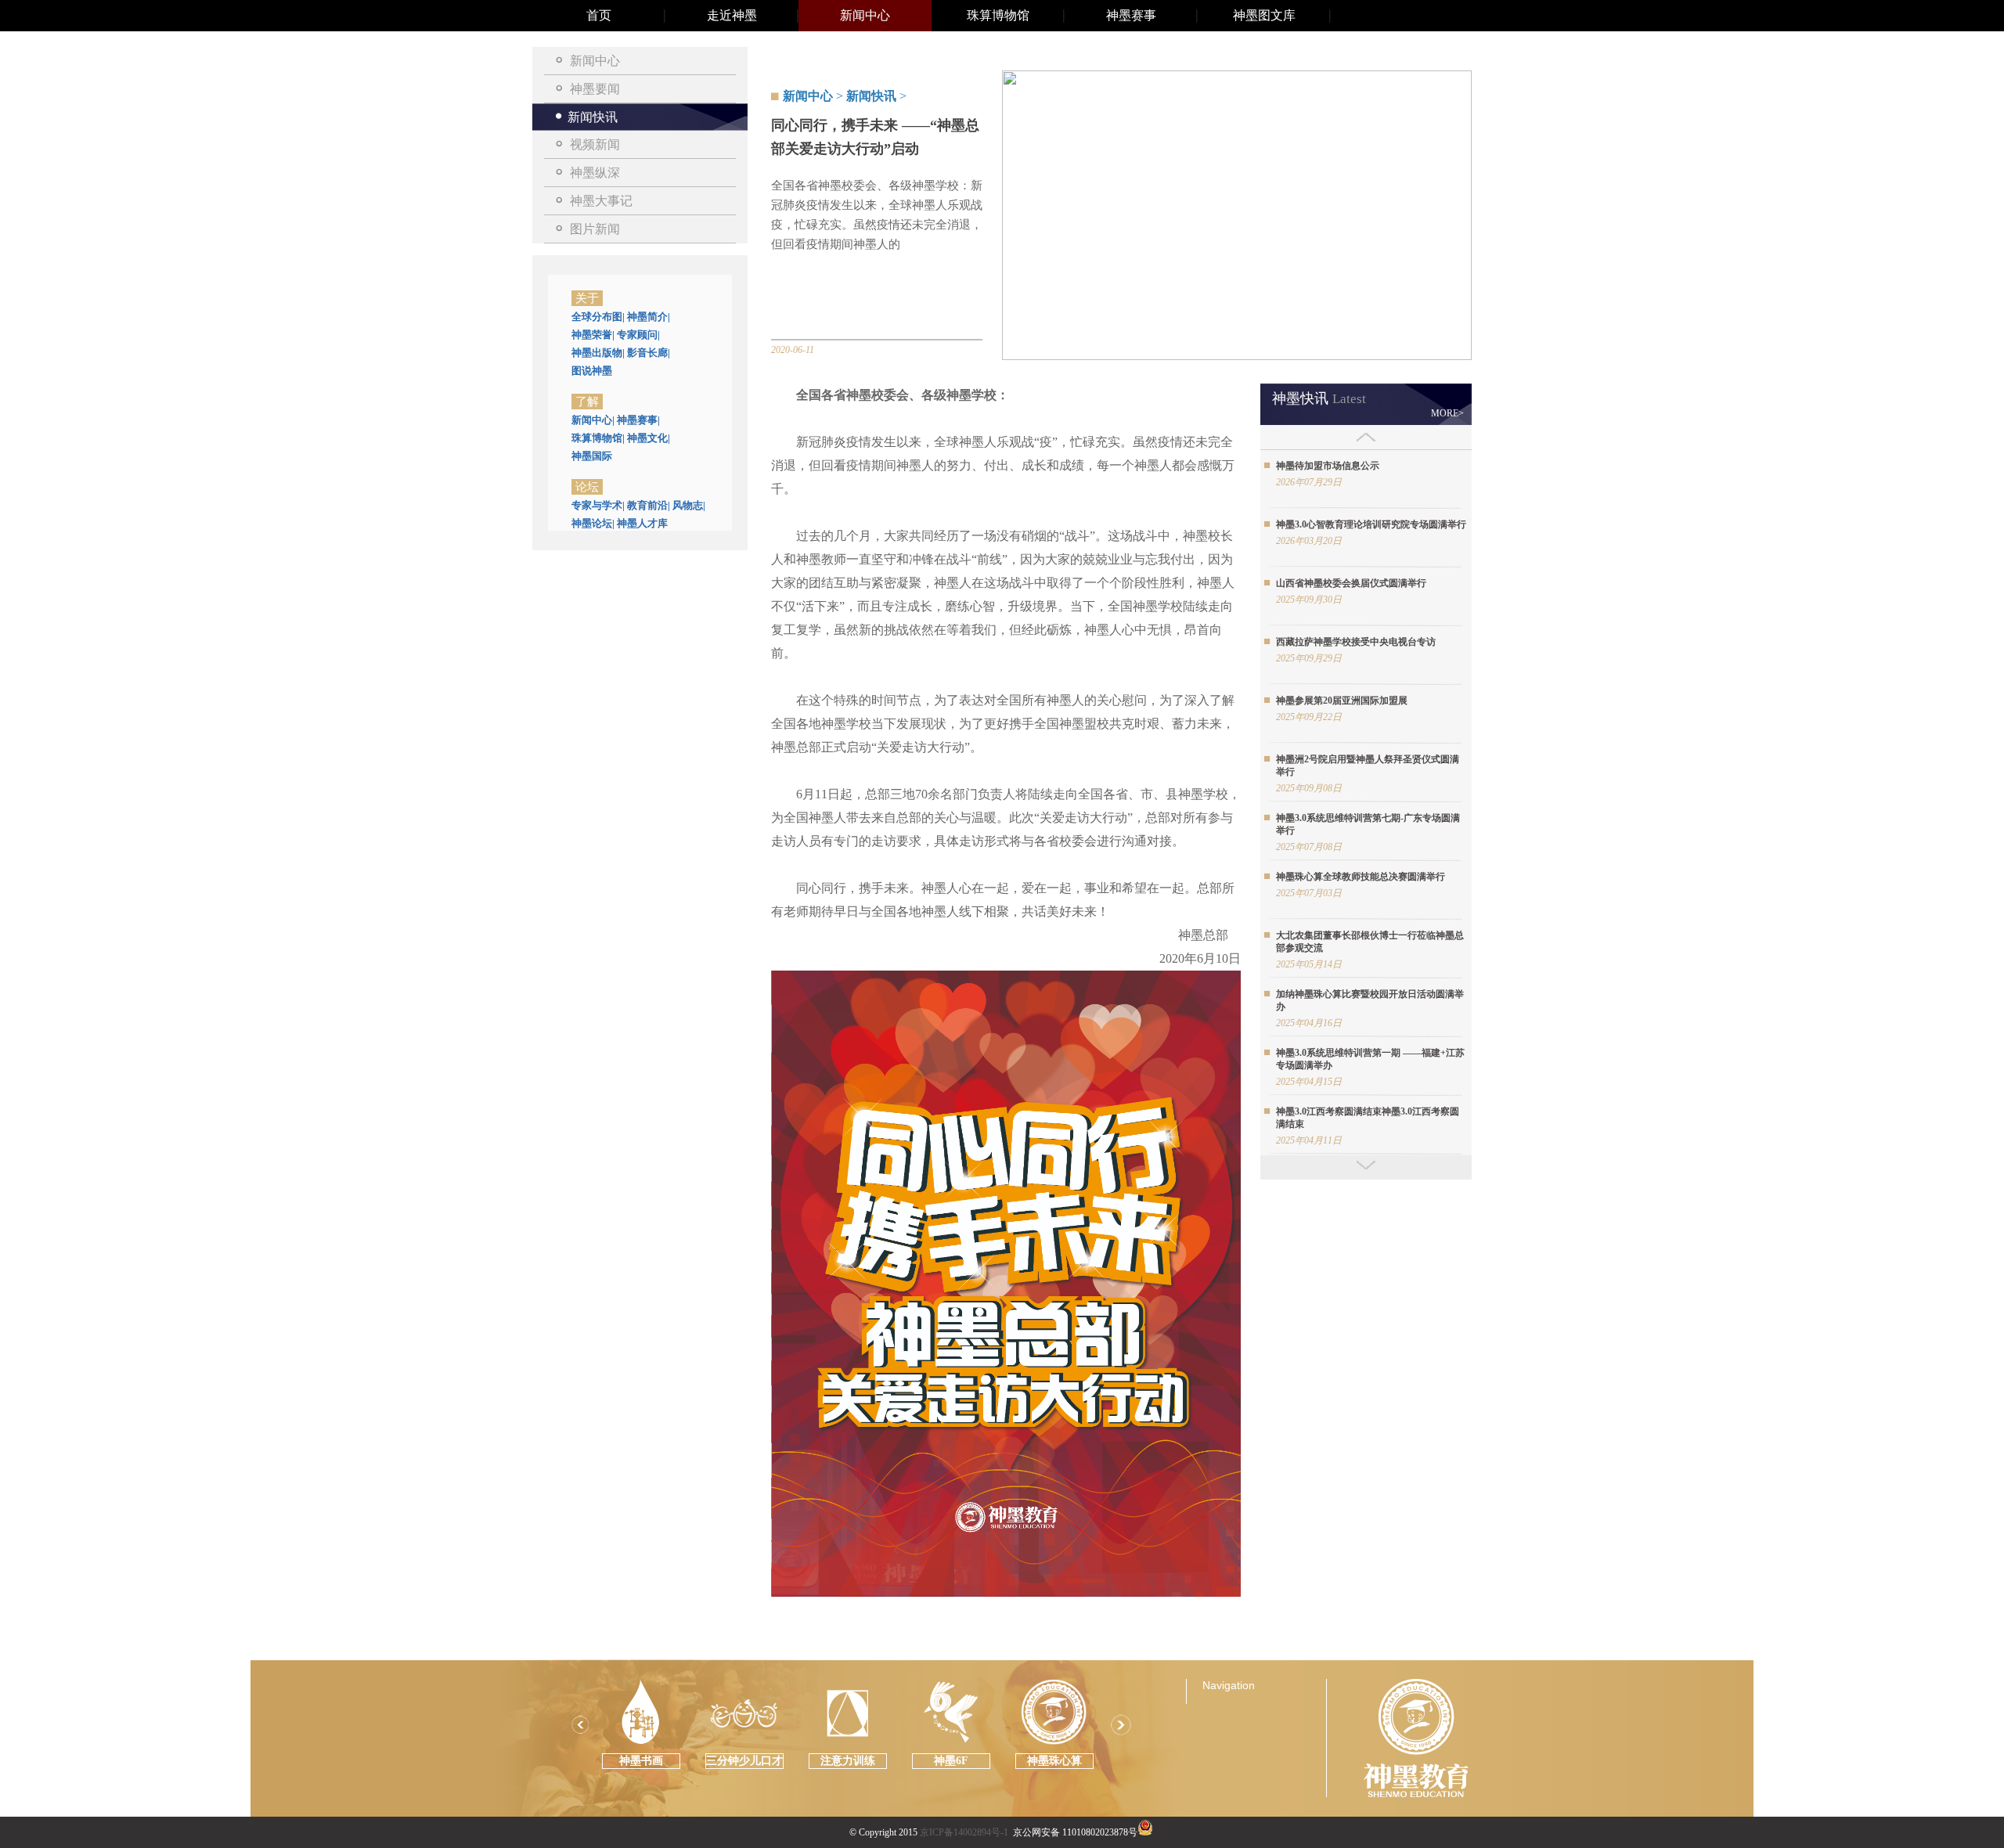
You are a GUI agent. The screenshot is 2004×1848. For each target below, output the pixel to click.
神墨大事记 (601, 201)
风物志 (689, 505)
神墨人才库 (642, 523)
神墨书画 (641, 1761)
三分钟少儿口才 (744, 1761)
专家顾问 (638, 335)
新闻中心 (865, 15)
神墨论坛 (593, 523)
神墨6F (951, 1761)
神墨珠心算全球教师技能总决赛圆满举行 (1361, 877)
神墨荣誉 (593, 335)
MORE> (1447, 413)
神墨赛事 (1131, 15)
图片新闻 (595, 229)
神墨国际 (592, 456)
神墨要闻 (595, 89)
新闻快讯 (593, 117)
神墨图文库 (1264, 15)
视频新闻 (595, 144)
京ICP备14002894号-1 (964, 1832)
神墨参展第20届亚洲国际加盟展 (1342, 701)
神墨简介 (649, 317)
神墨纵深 (595, 173)
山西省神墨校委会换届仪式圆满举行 (1351, 583)
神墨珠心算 (1054, 1761)
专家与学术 (598, 505)
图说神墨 (592, 371)
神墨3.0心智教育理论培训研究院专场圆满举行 (1371, 524)
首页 (599, 15)
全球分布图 (598, 317)
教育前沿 (649, 505)
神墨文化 (649, 438)
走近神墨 (732, 15)
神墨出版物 (598, 353)
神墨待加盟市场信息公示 (1328, 466)
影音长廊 (649, 353)
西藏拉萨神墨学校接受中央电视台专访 (1356, 642)
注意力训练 (848, 1761)
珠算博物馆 (998, 15)
